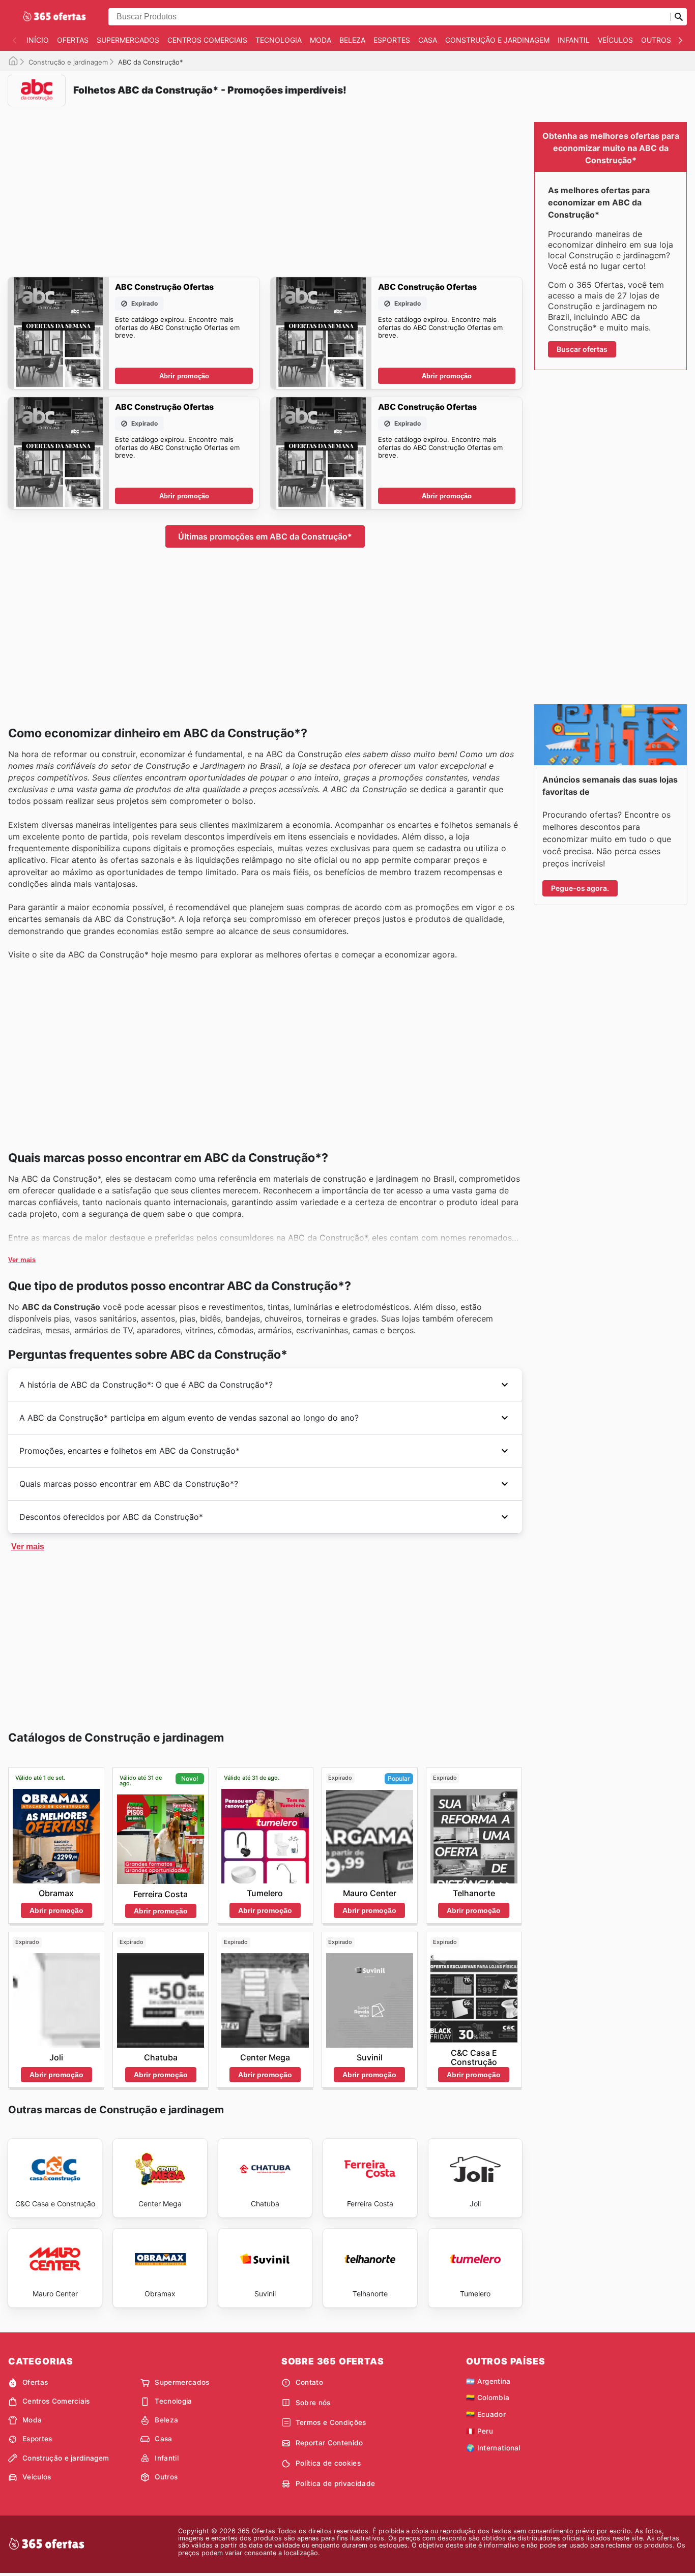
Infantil (574, 40)
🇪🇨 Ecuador (486, 2414)
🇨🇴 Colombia (488, 2398)
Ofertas (73, 40)
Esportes (392, 40)
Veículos (615, 40)
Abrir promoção (184, 376)
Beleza (352, 40)
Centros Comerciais (207, 40)
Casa (428, 40)
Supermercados (128, 40)
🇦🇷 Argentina (488, 2381)
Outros (656, 40)
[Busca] (679, 17)
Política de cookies (328, 2463)
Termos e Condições (331, 2422)
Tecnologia (279, 40)
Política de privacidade (335, 2483)
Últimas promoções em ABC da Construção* (265, 536)
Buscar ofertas (582, 349)
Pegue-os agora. (580, 888)
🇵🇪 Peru (480, 2431)
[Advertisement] (265, 185)
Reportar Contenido (329, 2443)
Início (38, 40)
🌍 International (493, 2448)
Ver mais (22, 1260)
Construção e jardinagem (497, 40)
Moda (321, 40)
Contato (309, 2382)
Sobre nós (313, 2403)
